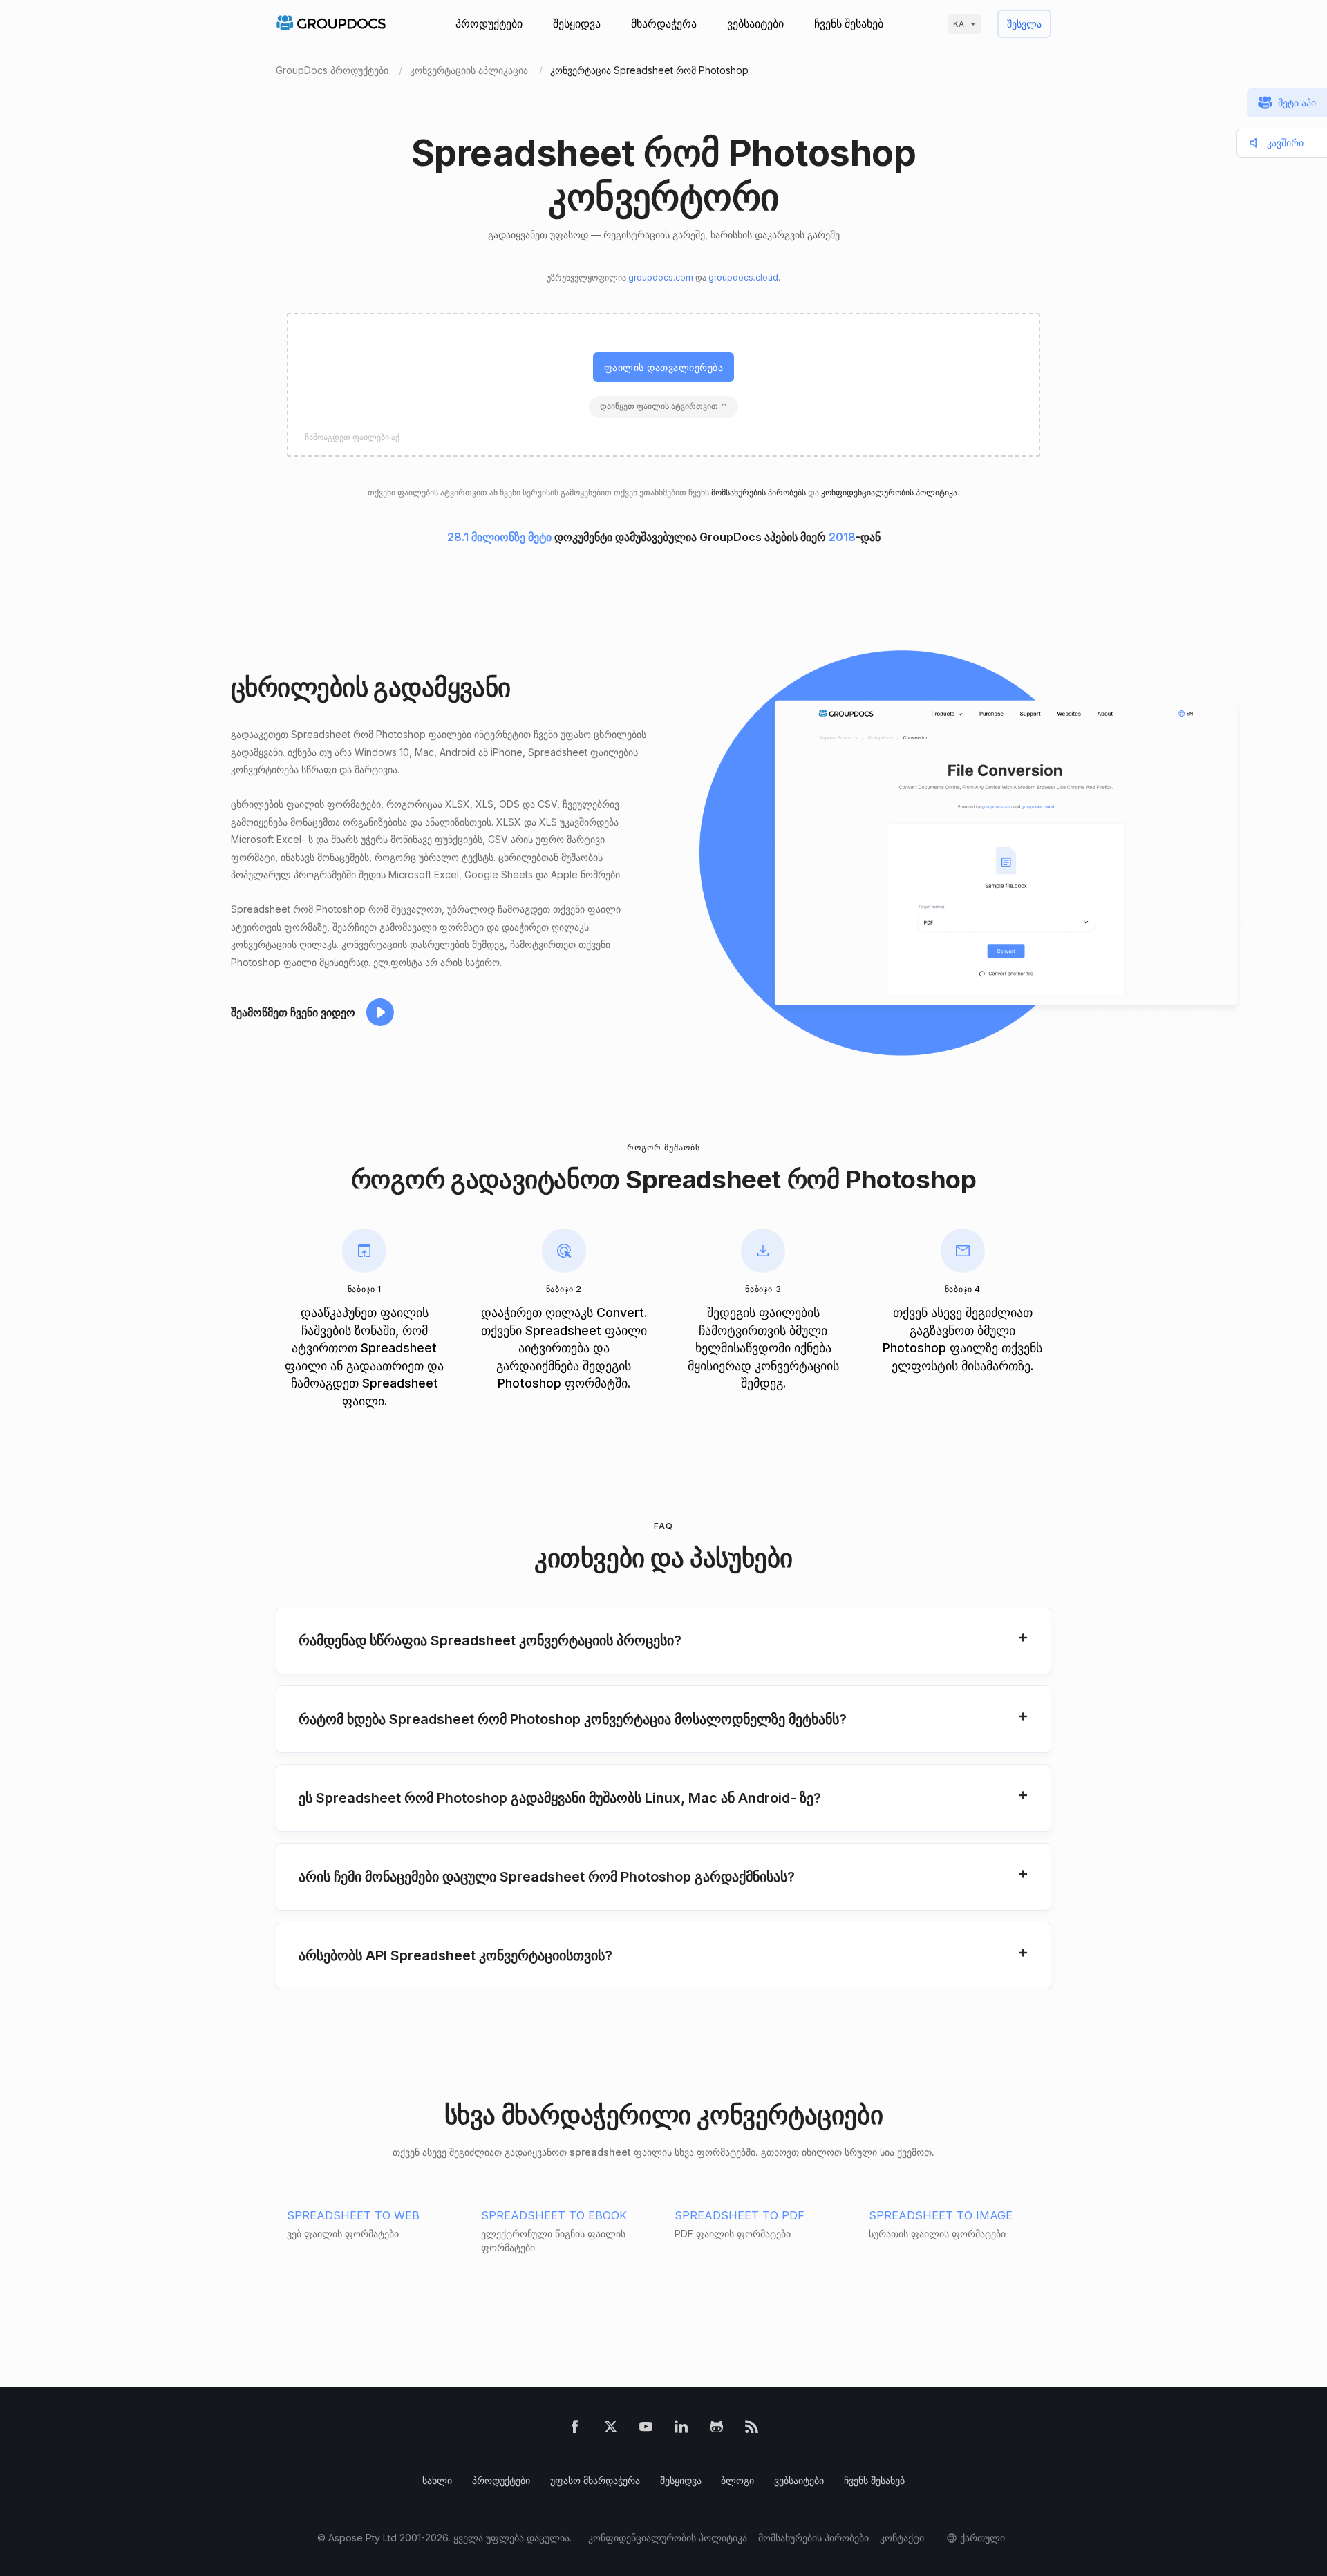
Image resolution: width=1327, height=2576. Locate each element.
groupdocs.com (661, 277)
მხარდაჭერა (664, 23)
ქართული (982, 2538)
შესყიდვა (577, 23)
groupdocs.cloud (743, 277)
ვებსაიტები (755, 23)
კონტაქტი (902, 2538)
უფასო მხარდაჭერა (595, 2480)
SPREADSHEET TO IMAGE (941, 2215)
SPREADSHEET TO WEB (353, 2215)
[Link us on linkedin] (681, 2429)
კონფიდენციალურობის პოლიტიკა (889, 492)
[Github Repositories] (716, 2429)
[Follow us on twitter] (611, 2429)
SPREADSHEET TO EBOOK (554, 2215)
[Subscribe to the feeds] (752, 2429)
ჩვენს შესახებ (849, 23)
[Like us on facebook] (575, 2429)
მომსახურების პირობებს (759, 492)
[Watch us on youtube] (646, 2429)
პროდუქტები (489, 23)
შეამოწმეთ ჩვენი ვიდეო (293, 1012)
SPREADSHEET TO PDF (740, 2215)
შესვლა (1024, 24)
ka (959, 24)
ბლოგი (737, 2480)
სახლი (437, 2480)
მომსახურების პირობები (813, 2538)
